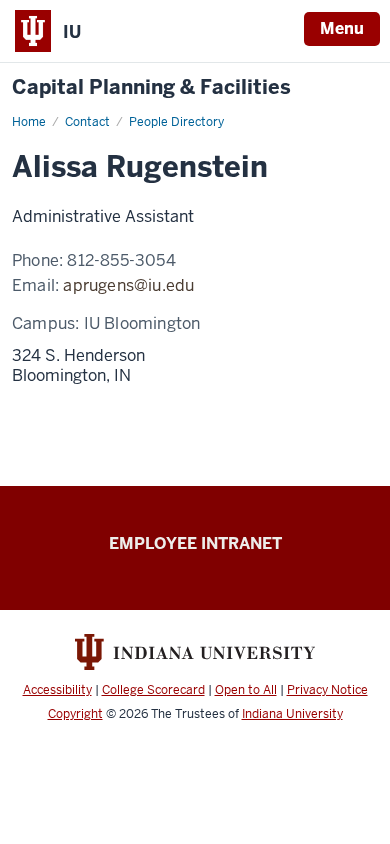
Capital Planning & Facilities (151, 87)
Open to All (246, 690)
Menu (342, 28)
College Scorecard (153, 690)
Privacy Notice (327, 690)
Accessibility (57, 690)
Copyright (75, 714)
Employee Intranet (195, 543)
